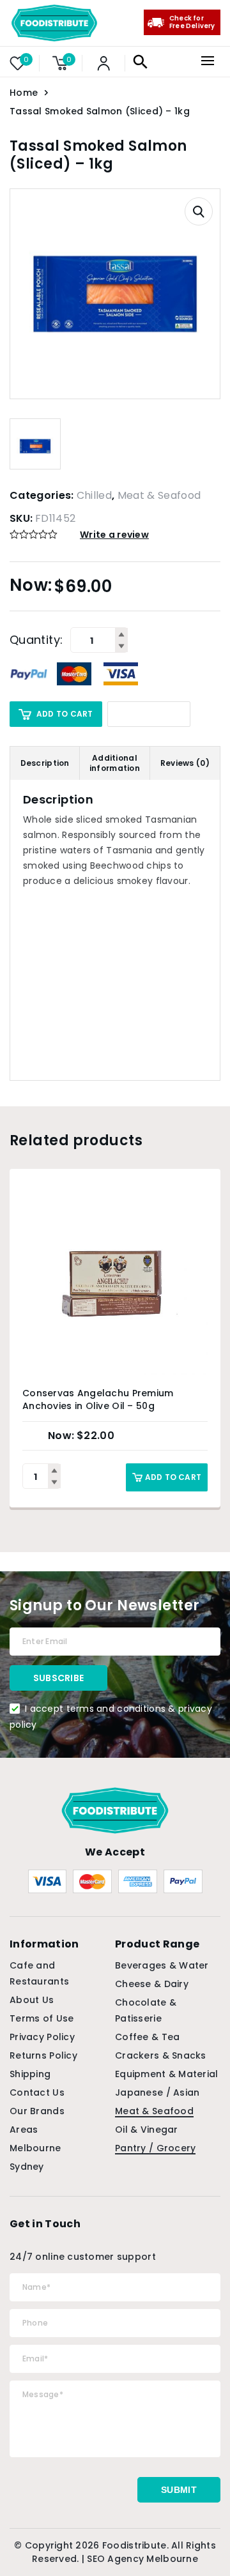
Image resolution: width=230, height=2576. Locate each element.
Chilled (94, 495)
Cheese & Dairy (152, 1984)
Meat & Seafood (159, 495)
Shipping (30, 2074)
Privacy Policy (42, 2037)
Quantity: (36, 640)
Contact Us (37, 2092)
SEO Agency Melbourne (142, 2559)
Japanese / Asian (157, 2092)
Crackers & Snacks (161, 2055)
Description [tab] (45, 763)
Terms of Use (42, 2018)
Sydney (27, 2167)
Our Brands (37, 2111)
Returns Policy (43, 2055)
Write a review (114, 535)
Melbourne (35, 2148)
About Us (32, 2000)
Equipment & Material (167, 2074)
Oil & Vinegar (147, 2130)
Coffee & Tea (147, 2037)
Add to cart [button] (173, 1477)
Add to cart (65, 714)
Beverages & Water (162, 1965)
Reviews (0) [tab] (185, 763)
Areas (24, 2130)
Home (24, 93)
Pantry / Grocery (155, 2148)
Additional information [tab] (115, 763)
